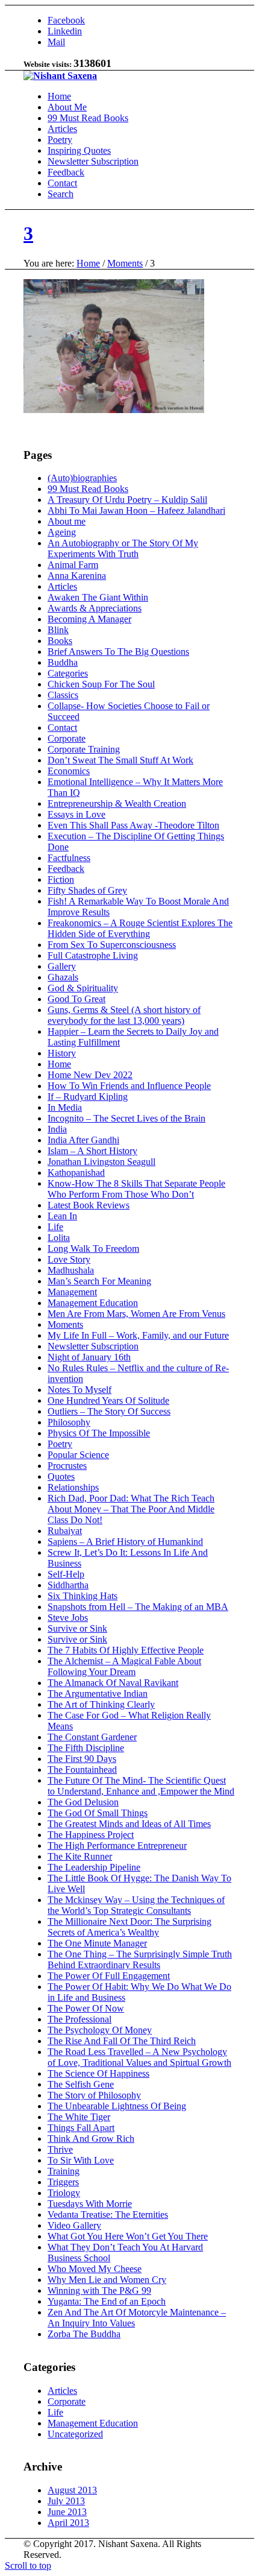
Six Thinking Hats (83, 1596)
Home (88, 263)
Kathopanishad (76, 1173)
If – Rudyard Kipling (88, 1097)
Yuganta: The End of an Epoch (107, 2301)
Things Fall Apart (81, 2128)
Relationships (73, 1487)
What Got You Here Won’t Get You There (128, 2236)
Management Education (93, 1303)
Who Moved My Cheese (95, 2269)
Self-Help (66, 1574)
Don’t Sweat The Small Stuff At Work (120, 760)
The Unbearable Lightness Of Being (117, 2106)
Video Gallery (74, 2225)
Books (60, 641)
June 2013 (67, 2512)
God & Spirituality (83, 988)
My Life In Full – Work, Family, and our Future (138, 1335)
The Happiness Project (91, 1835)
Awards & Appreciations (95, 608)
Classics (63, 695)
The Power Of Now (86, 2008)
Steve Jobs (68, 1618)
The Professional (80, 2019)
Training (64, 2171)
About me (67, 521)
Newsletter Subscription (93, 1346)
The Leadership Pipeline (94, 1867)
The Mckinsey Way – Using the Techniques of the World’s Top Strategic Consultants (136, 1905)
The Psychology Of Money (100, 2030)
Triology (64, 2193)
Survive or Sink (77, 1628)
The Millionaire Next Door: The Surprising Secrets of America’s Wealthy (129, 1927)
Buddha (63, 662)
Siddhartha (68, 1585)
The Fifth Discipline (86, 1748)
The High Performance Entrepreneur (117, 1845)
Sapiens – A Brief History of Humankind (125, 1542)
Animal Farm (73, 565)
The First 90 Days (82, 1759)
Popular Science (78, 1455)
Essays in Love (76, 814)
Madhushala (71, 1270)
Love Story (69, 1259)
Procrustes (67, 1466)
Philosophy (69, 1422)
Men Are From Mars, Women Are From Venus (136, 1314)
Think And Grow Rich (91, 2139)
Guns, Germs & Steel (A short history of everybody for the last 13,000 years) (124, 1015)
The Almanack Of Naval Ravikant (113, 1683)
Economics (69, 771)
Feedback (66, 869)
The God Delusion (83, 1802)
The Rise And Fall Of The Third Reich (122, 2041)
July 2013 (66, 2501)
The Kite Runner (80, 1856)
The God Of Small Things (98, 1813)
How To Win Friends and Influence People (129, 1086)
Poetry (60, 1444)
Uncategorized (75, 2434)
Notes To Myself (80, 1390)
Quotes (61, 1476)
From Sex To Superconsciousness (112, 945)
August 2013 (72, 2490)
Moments (125, 263)
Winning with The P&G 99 (99, 2290)
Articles (62, 586)
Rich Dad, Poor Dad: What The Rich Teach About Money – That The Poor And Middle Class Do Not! (131, 1509)
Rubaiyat (65, 1531)
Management (72, 1292)
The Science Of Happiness (98, 2073)
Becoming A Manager (89, 619)
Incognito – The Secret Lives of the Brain (126, 1118)
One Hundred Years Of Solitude (108, 1400)
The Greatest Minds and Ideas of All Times (129, 1824)
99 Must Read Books (88, 489)
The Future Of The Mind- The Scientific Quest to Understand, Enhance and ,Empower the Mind (141, 1786)
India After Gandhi (83, 1140)
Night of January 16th (89, 1357)
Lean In (62, 1216)
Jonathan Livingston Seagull (101, 1162)
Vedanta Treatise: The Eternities (108, 2215)
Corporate (67, 738)
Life (55, 1227)
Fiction (61, 879)
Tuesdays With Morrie (90, 2204)
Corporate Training (84, 749)
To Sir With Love (81, 2160)
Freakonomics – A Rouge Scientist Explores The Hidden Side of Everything (140, 928)
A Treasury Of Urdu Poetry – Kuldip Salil (127, 500)
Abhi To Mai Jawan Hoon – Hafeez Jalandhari (136, 510)
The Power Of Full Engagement (109, 1976)
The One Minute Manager (97, 1943)
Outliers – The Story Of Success (109, 1411)
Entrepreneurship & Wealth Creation (117, 803)
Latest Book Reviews (89, 1205)
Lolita (59, 1238)
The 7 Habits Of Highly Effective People (126, 1650)
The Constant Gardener (92, 1737)
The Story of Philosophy (94, 2095)
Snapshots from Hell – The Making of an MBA (138, 1607)
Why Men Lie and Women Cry (107, 2280)
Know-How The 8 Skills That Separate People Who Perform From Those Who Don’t (136, 1189)
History (62, 1053)
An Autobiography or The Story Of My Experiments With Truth (123, 548)
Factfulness (69, 858)
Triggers (63, 2182)
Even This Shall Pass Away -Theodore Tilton (133, 825)
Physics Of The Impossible (99, 1433)
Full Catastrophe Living (93, 955)
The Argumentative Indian (98, 1694)
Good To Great (76, 999)
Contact (62, 728)
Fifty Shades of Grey (87, 890)
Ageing (62, 532)
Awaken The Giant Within (98, 597)
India (57, 1129)
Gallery (62, 966)
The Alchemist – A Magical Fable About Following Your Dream (124, 1666)
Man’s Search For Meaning (99, 1281)
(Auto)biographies (82, 478)
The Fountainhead (82, 1769)
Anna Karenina (77, 576)
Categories (68, 673)
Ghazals (63, 977)
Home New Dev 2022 (90, 1075)
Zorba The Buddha (84, 2334)
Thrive (60, 2149)
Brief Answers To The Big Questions (118, 652)
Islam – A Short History (92, 1151)
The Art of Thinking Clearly (101, 1704)
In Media (65, 1107)
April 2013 (68, 2523)
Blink (58, 630)
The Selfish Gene (81, 2084)
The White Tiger (79, 2117)
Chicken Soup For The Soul (101, 684)
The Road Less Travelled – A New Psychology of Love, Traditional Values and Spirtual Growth (139, 2057)
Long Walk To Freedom (93, 1249)
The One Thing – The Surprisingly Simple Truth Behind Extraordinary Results (140, 1959)
